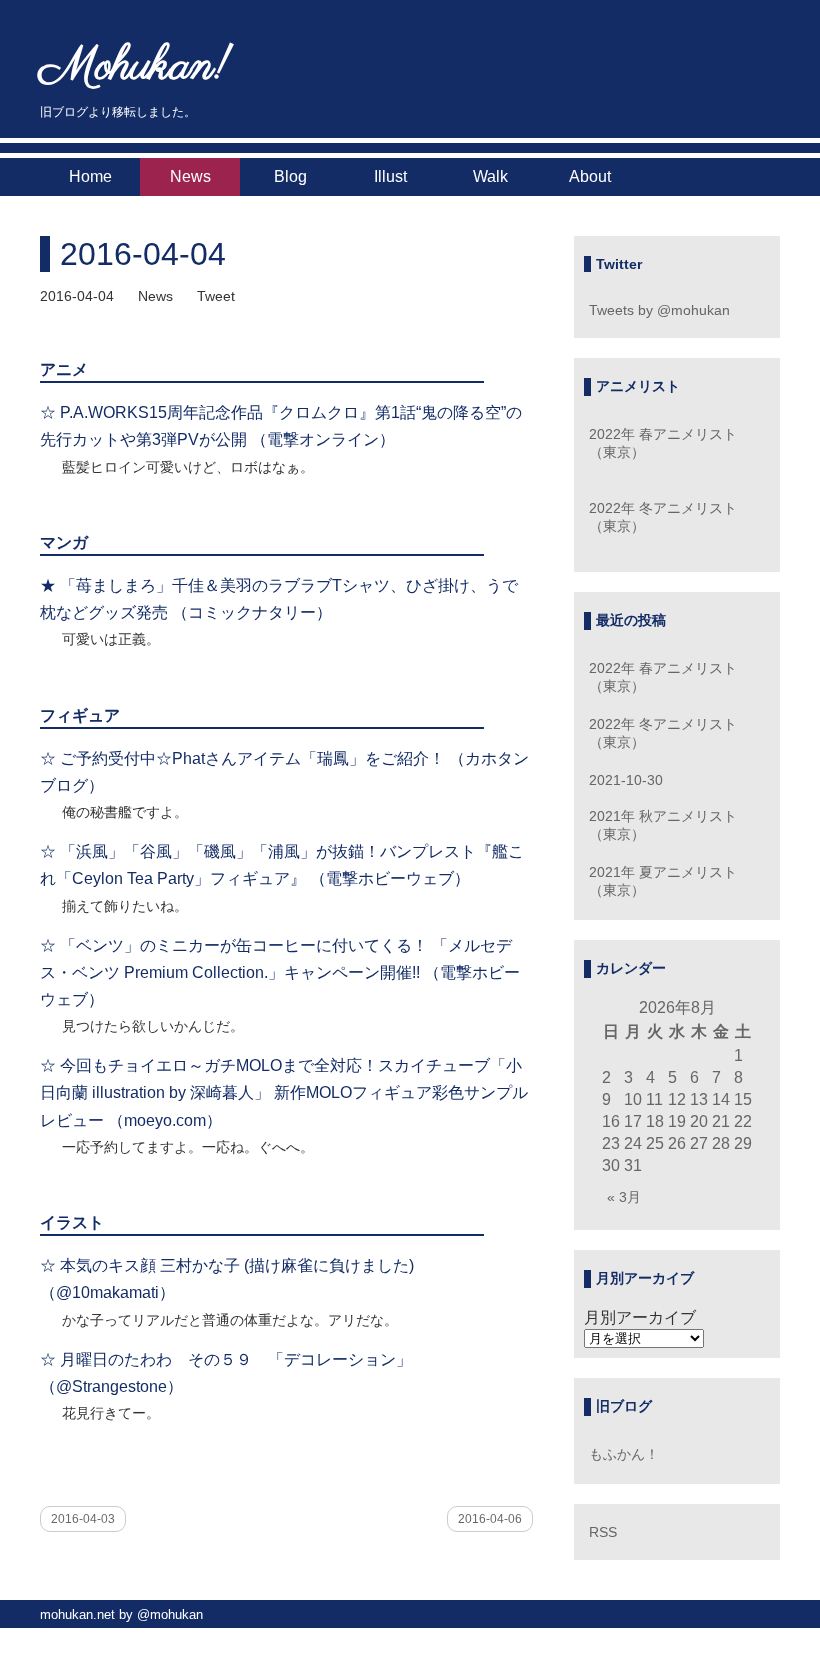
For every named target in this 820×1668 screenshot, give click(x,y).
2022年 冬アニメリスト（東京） (663, 517)
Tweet (216, 296)
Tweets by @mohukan (659, 310)
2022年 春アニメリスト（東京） (663, 443)
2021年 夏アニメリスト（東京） (663, 881)
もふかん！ (624, 1454)
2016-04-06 (490, 1519)
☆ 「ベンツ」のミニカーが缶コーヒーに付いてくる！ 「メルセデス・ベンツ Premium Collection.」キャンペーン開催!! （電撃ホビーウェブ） (280, 972)
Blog (290, 176)
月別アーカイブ (640, 1317)
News (190, 176)
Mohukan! (135, 67)
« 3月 (624, 1197)
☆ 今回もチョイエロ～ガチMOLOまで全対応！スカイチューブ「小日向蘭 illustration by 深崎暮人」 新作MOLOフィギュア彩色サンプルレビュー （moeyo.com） (284, 1092)
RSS (603, 1532)
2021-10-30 (626, 780)
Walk (490, 176)
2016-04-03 (83, 1519)
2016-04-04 (143, 254)
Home (90, 176)
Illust (390, 176)
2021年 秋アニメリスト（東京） (663, 825)
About (590, 176)
